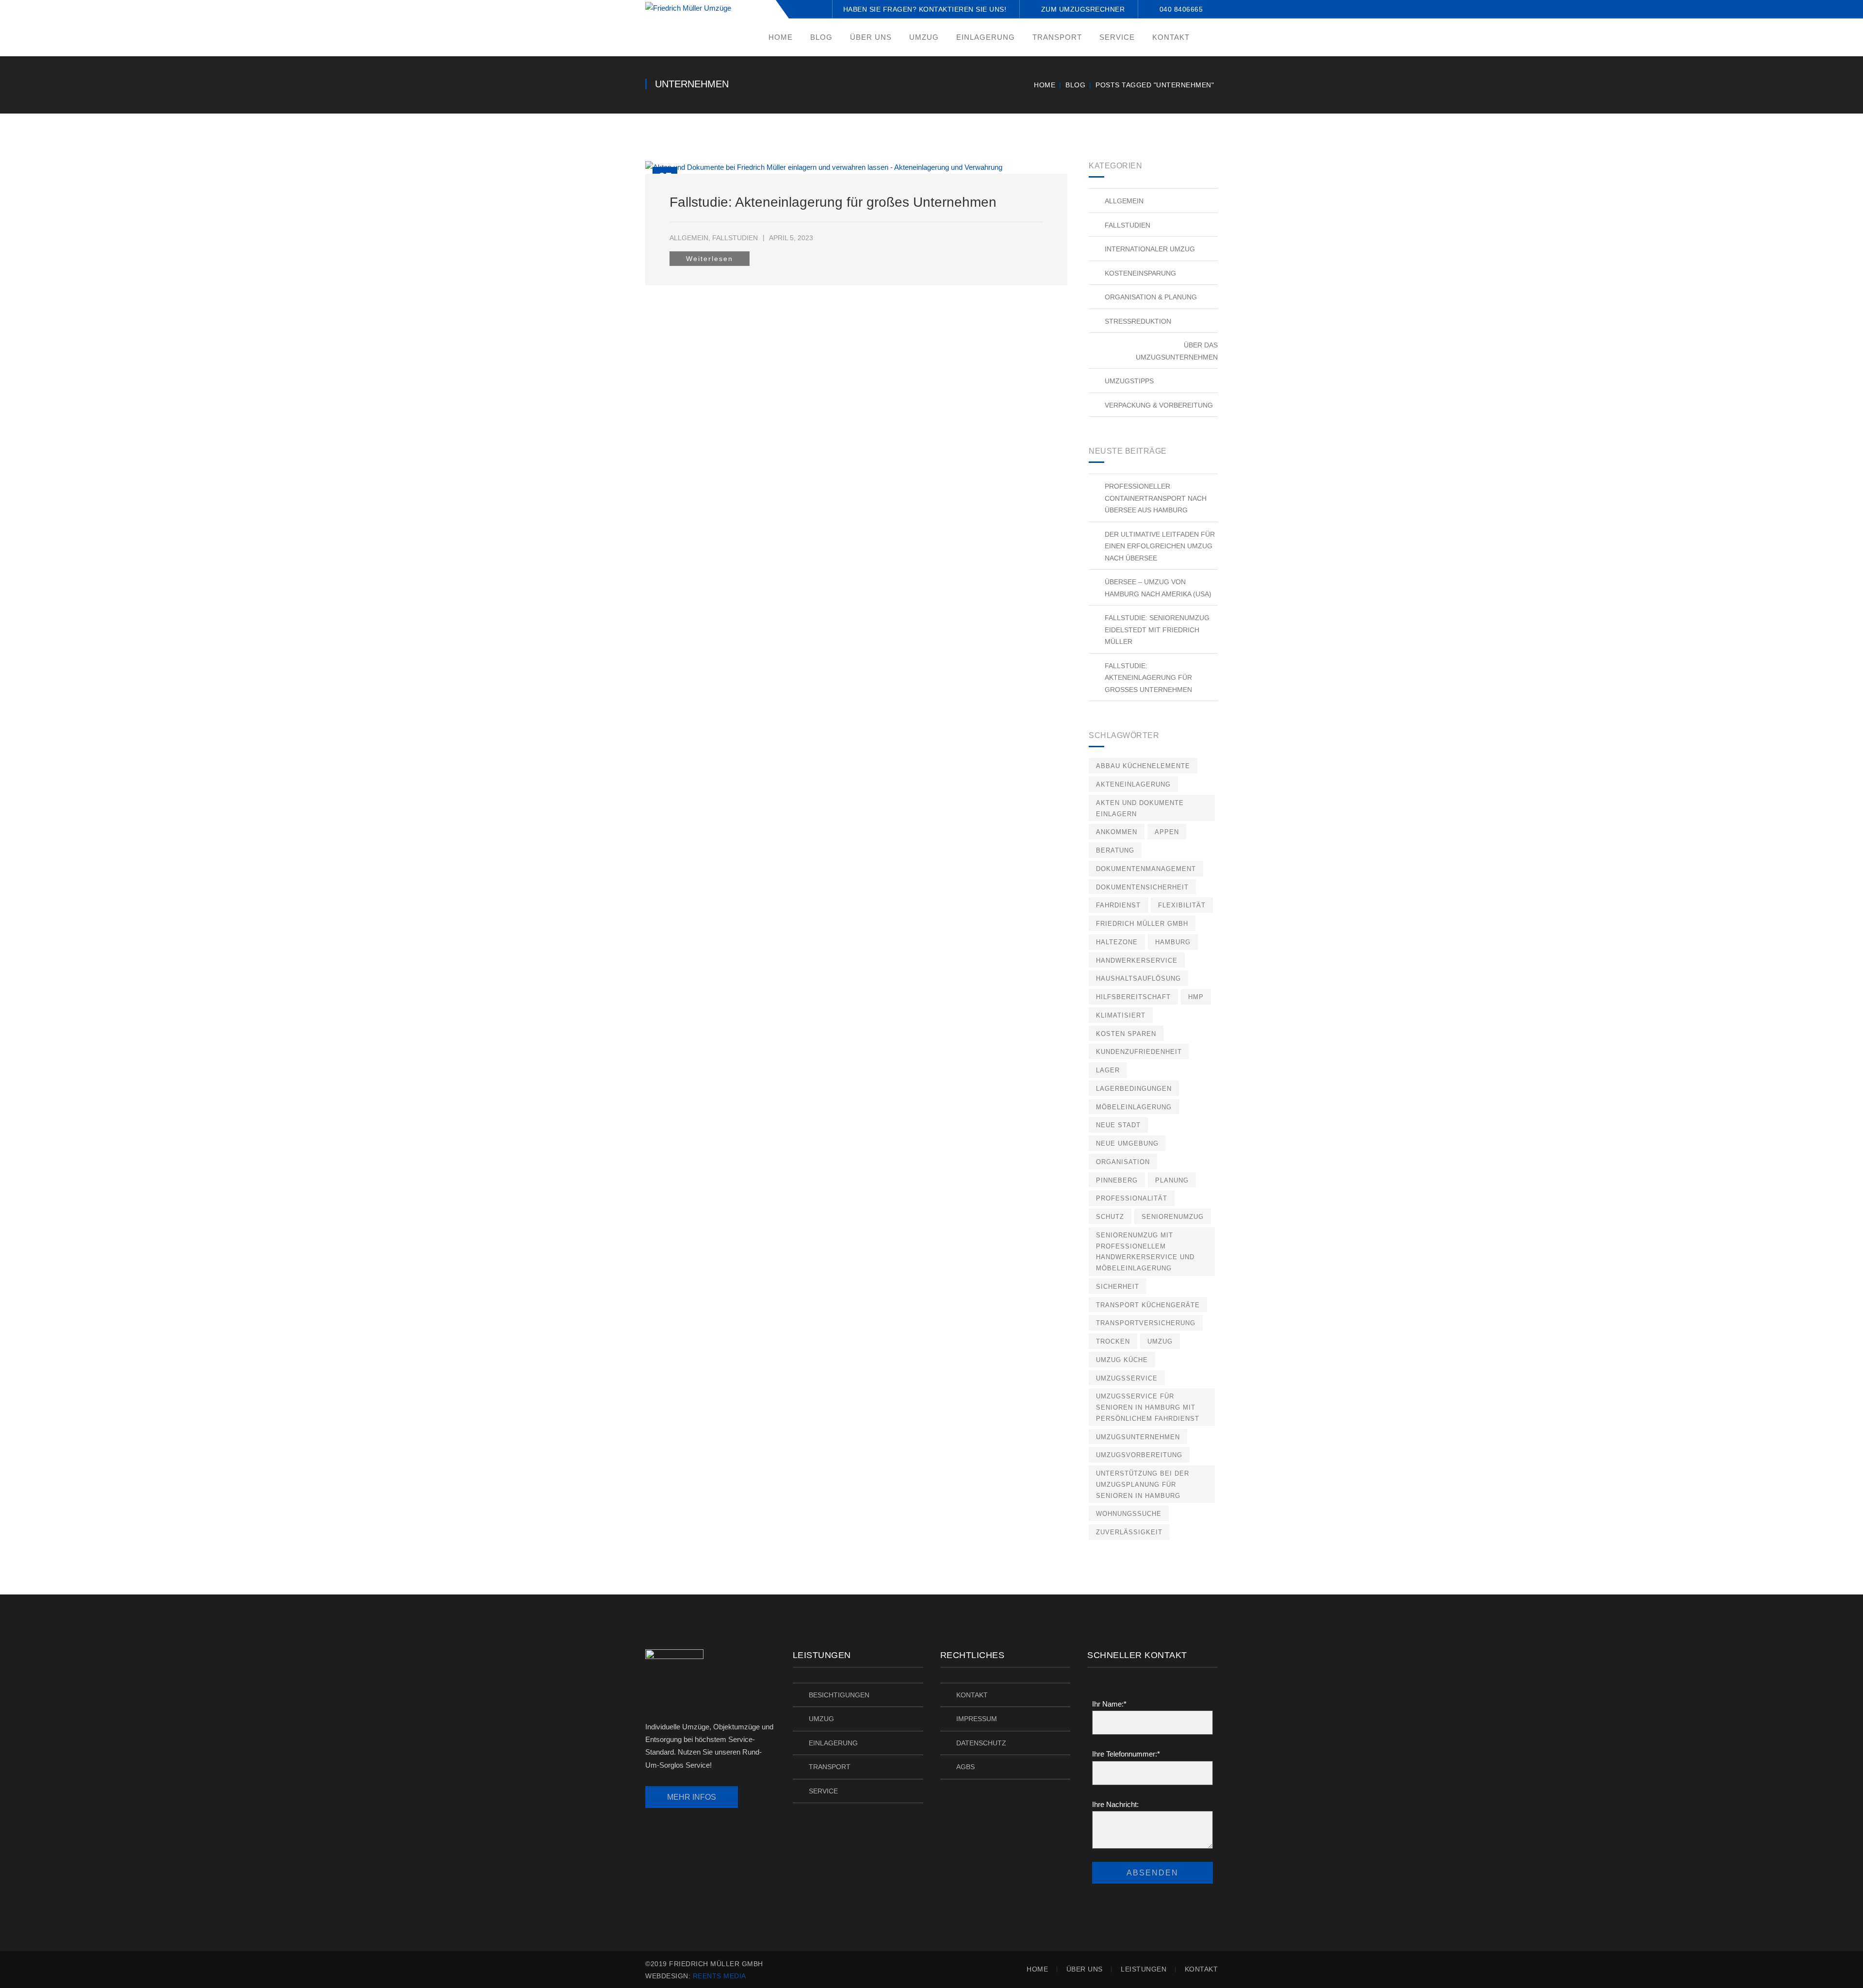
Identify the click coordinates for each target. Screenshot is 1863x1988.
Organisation (1123, 1162)
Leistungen (1144, 1969)
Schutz (1110, 1217)
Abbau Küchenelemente (1143, 766)
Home (1045, 85)
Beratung (1115, 850)
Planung (1172, 1180)
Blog (1075, 85)
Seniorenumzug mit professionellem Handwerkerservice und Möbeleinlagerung (1145, 1252)
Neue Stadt (1118, 1125)
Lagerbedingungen (1134, 1089)
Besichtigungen (839, 1695)
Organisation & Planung (1151, 297)
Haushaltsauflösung (1138, 978)
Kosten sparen (1126, 1034)
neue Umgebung (1127, 1143)
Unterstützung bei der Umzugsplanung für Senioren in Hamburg (1143, 1485)
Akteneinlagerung (1133, 784)
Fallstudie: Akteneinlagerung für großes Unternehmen (833, 202)
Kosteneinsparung (1140, 273)
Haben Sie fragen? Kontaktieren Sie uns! (925, 9)
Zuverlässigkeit (1129, 1532)
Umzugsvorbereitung (1139, 1455)
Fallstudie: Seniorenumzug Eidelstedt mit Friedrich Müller (1157, 630)
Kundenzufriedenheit (1139, 1052)
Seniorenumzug (1173, 1217)
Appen (1167, 832)
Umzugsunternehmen (1138, 1437)
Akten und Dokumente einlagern (1140, 808)
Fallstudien (735, 238)
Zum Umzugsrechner (1083, 9)
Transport (830, 1767)
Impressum (977, 1719)
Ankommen (1117, 832)
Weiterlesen (710, 259)
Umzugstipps (1129, 381)
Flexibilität (1182, 905)
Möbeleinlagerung (1134, 1107)
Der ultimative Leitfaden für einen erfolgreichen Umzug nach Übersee (1160, 546)
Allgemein (689, 238)
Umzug (1160, 1341)
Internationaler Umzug (1150, 249)
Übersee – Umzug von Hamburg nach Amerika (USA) (1158, 588)
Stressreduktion (1138, 321)
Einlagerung (833, 1743)
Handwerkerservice (1137, 961)
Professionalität (1132, 1198)
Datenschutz (981, 1743)
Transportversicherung (1146, 1323)
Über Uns (1085, 1969)
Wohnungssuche (1129, 1514)
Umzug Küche (1122, 1360)
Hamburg (1173, 942)
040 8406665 (1181, 9)
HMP (1196, 997)
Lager (1108, 1070)
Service (823, 1791)
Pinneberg (1117, 1180)
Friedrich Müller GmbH (1142, 924)
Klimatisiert (1121, 1015)
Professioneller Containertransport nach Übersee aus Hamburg (1156, 498)
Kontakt (972, 1695)
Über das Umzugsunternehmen (1177, 351)
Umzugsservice (1127, 1378)
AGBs (965, 1767)
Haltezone (1117, 942)
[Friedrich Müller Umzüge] (688, 8)
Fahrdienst (1118, 905)
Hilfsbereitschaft (1133, 997)
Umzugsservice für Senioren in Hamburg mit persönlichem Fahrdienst (1148, 1407)
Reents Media (719, 1976)
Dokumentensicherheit (1142, 887)
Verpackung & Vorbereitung (1159, 405)
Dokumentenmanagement (1146, 869)
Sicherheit (1118, 1287)
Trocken (1113, 1341)
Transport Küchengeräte (1148, 1305)
